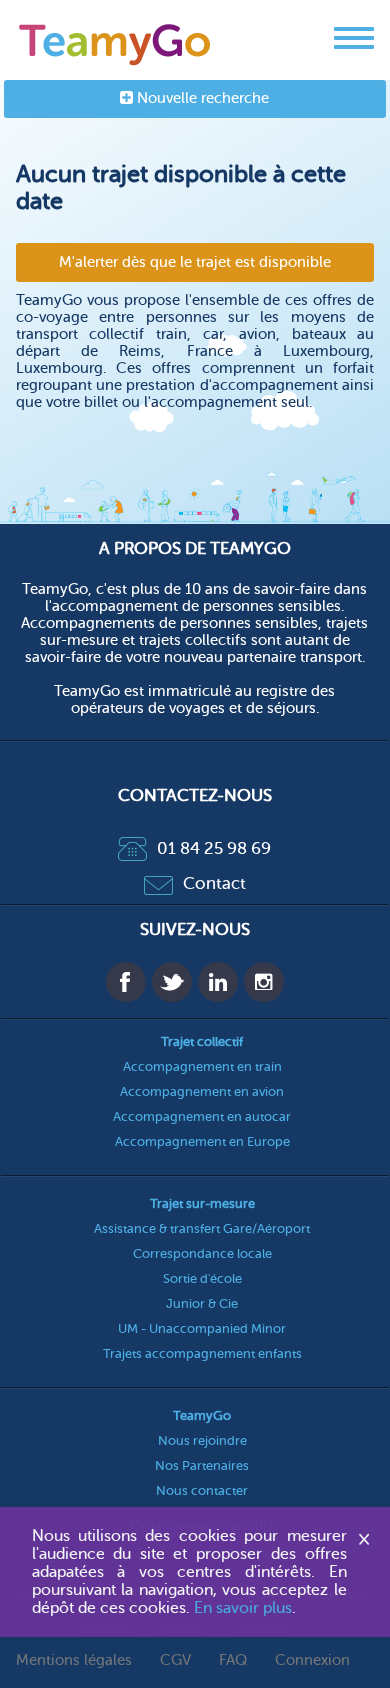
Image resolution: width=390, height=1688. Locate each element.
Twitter (172, 982)
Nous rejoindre (202, 1440)
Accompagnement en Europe (202, 1141)
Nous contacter (202, 1490)
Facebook (126, 982)
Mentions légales (74, 1660)
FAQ (233, 1660)
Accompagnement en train (202, 1066)
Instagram (264, 982)
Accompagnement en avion (202, 1091)
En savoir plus (243, 1608)
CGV (175, 1660)
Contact (214, 883)
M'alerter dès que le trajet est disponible (195, 262)
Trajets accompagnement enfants (202, 1353)
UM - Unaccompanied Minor (202, 1328)
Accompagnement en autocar (202, 1116)
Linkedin (218, 982)
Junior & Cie (202, 1303)
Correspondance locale (202, 1253)
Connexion (312, 1660)
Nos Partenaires (202, 1465)
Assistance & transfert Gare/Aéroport (202, 1228)
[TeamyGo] (116, 40)
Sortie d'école (202, 1278)
